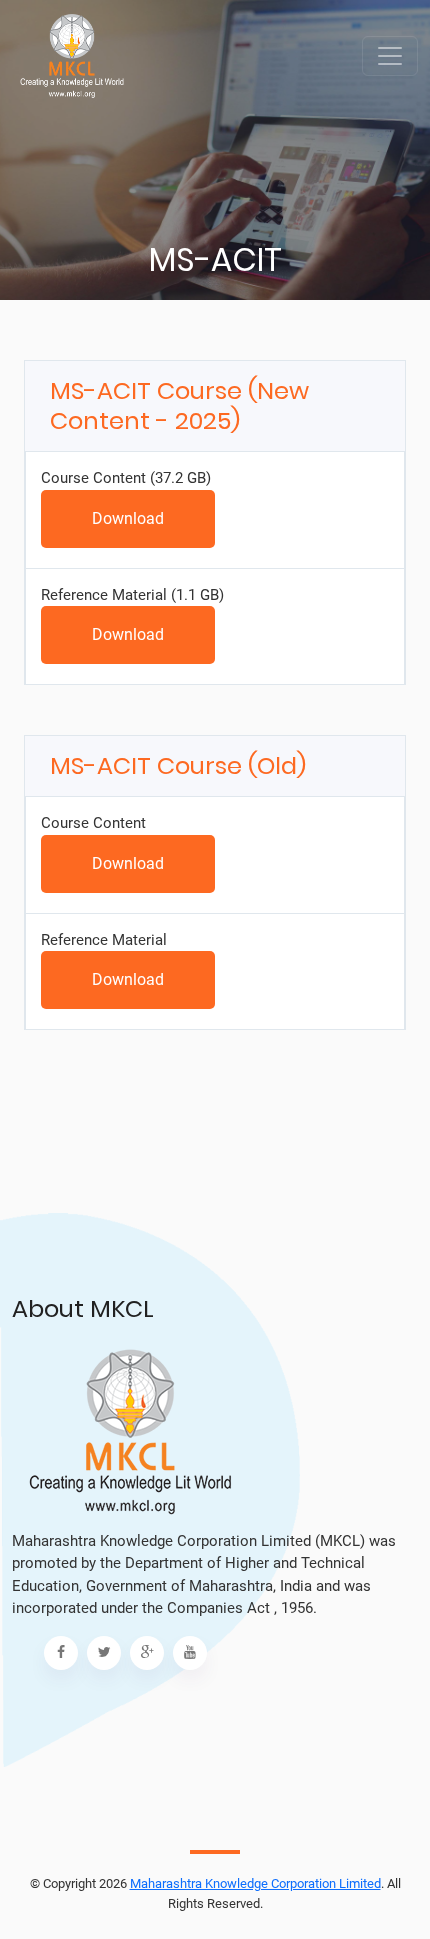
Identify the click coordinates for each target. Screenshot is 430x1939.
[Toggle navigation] (390, 56)
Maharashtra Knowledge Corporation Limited (255, 1883)
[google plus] (147, 1653)
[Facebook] (61, 1653)
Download (128, 518)
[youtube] (190, 1653)
